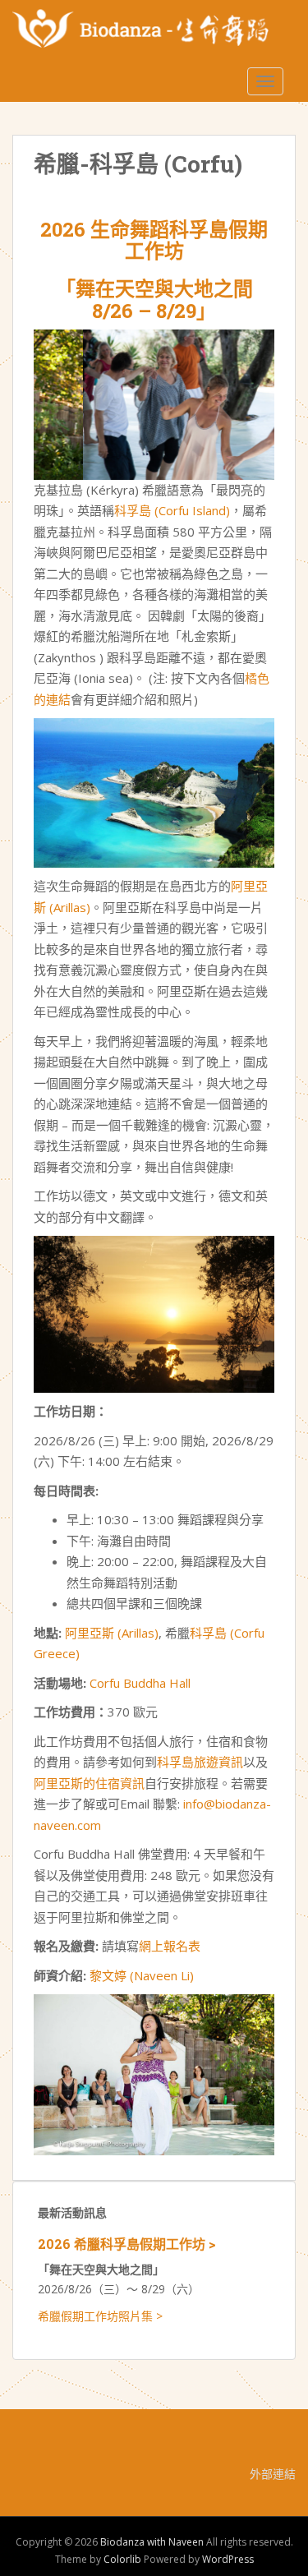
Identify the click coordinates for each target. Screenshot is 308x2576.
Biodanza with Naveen (152, 2542)
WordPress (228, 2559)
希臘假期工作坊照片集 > (100, 2316)
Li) (187, 1975)
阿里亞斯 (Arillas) (112, 1633)
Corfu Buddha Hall (140, 1683)
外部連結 (273, 2474)
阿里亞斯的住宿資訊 (89, 1783)
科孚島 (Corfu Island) (172, 510)
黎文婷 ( (112, 1975)
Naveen (157, 1975)
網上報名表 (170, 1946)
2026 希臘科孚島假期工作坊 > (127, 2244)
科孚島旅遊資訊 (200, 1762)
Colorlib (122, 2559)
